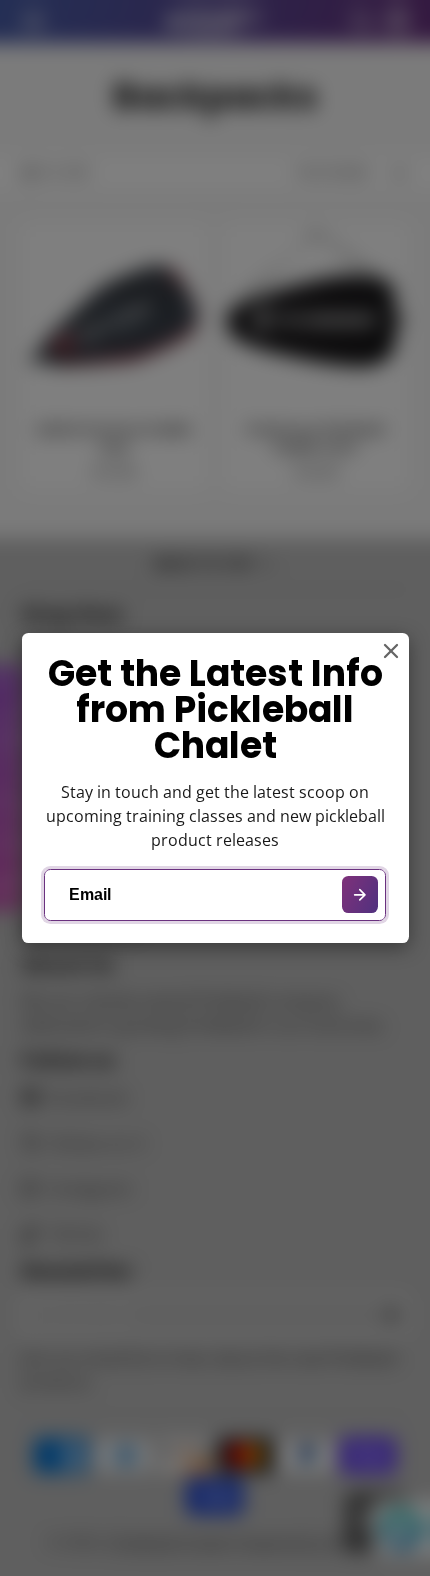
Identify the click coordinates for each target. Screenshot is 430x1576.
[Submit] (360, 894)
